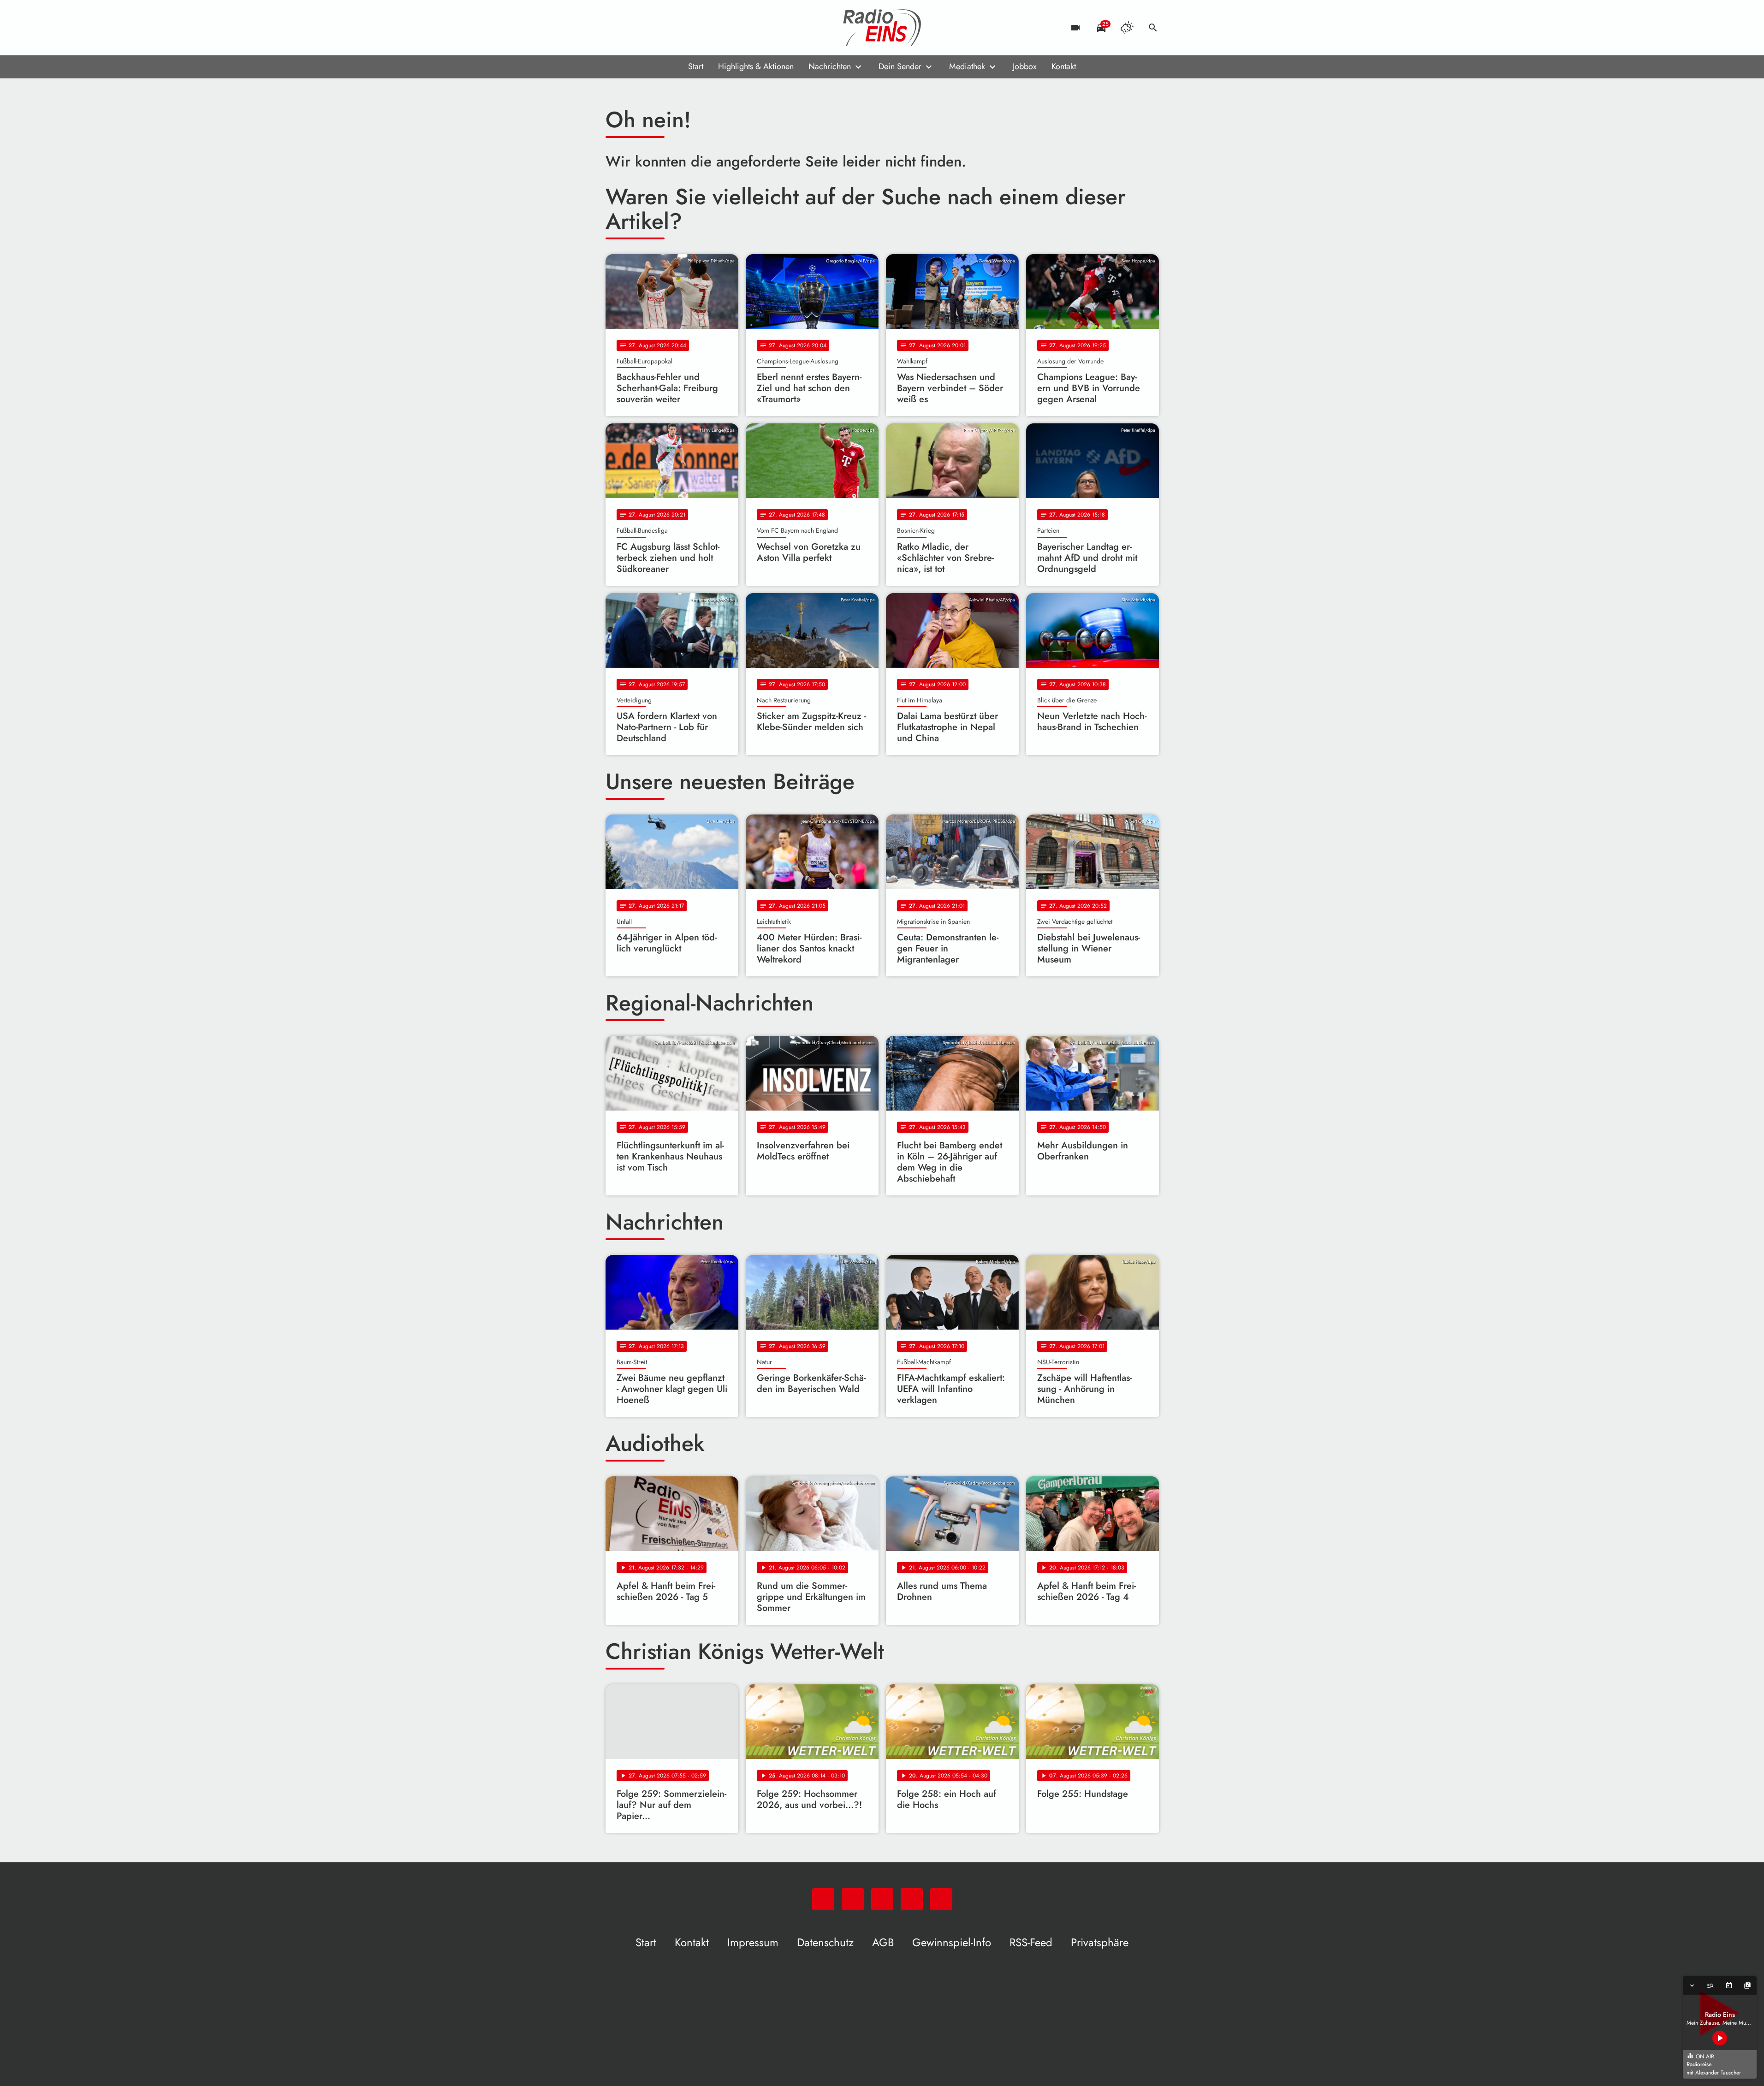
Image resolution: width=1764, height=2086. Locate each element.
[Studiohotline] (689, 28)
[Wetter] (1127, 28)
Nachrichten (830, 66)
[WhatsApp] (615, 28)
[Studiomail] (670, 28)
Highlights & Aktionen (756, 66)
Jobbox (1025, 66)
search (1153, 28)
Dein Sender (900, 66)
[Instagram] (652, 28)
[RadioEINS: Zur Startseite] (882, 28)
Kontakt (1064, 66)
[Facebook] (633, 28)
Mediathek (967, 66)
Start (696, 66)
